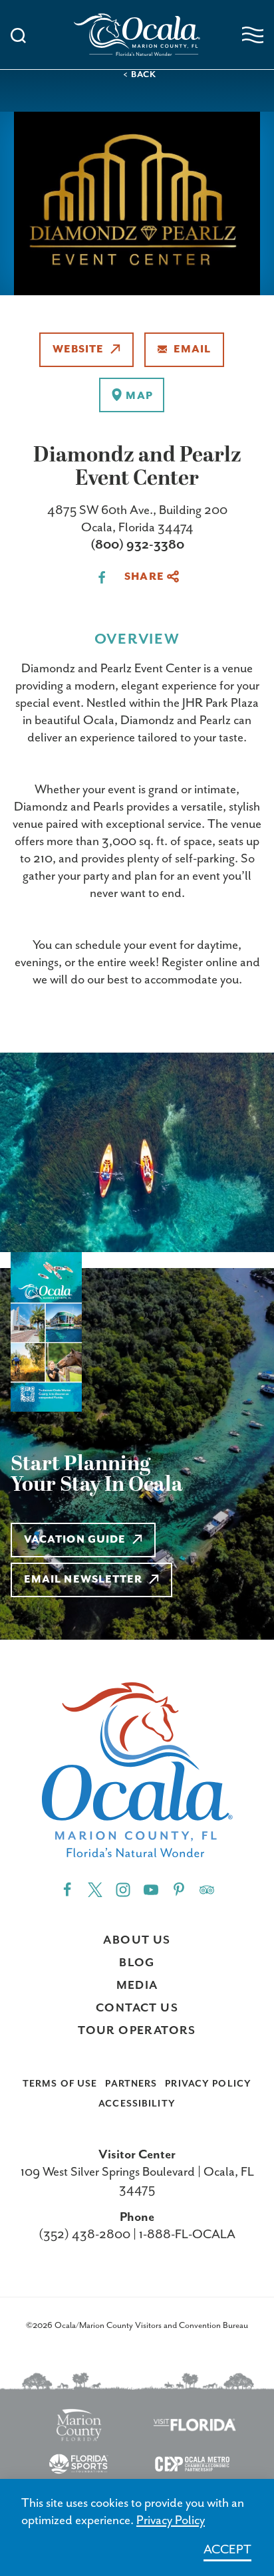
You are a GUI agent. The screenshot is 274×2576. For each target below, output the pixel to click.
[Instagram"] (123, 1889)
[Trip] (207, 1889)
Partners (131, 2084)
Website (78, 350)
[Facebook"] (67, 1889)
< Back (139, 75)
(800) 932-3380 (137, 545)
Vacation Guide (75, 1540)
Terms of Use (60, 2084)
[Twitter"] (95, 1889)
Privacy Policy (208, 2084)
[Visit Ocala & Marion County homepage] (137, 35)
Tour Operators (137, 2031)
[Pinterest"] (179, 1889)
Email (192, 350)
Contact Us (137, 2008)
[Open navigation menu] (253, 35)
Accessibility (137, 2104)
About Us (137, 1940)
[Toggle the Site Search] (18, 34)
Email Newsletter (83, 1580)
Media (137, 1986)
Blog (137, 1963)
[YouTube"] (151, 1889)
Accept (227, 2550)
